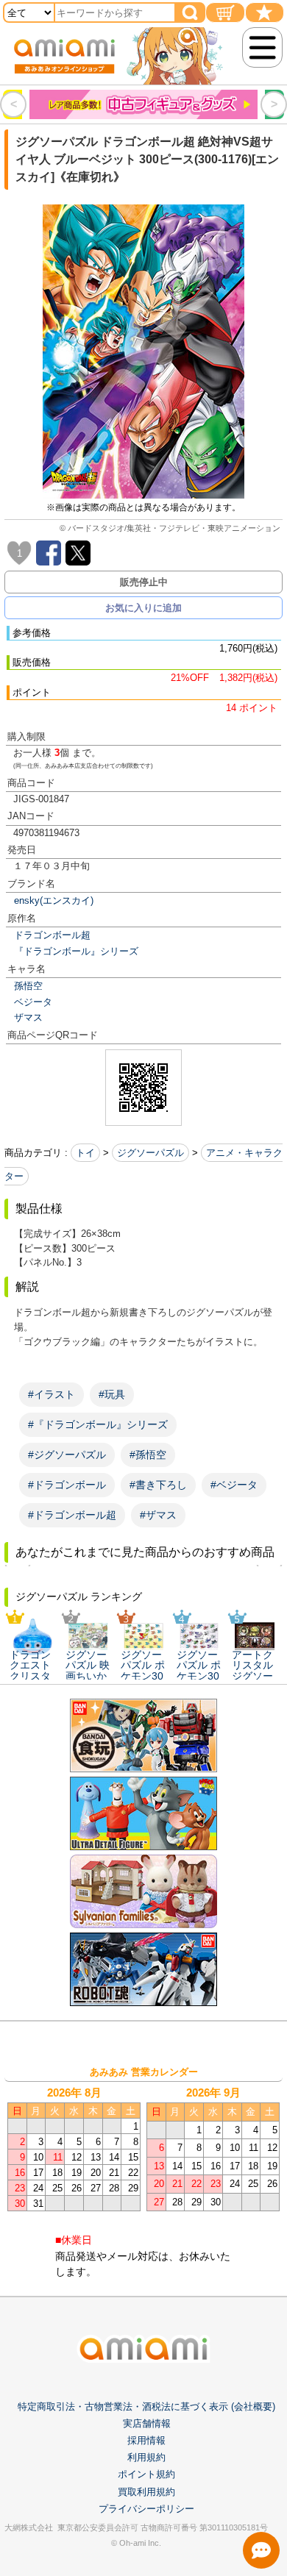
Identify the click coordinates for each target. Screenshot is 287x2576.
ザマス (28, 1017)
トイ (85, 1153)
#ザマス (158, 1515)
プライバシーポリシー (146, 2509)
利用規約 (146, 2457)
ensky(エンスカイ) (54, 900)
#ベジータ (234, 1485)
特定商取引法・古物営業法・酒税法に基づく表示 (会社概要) (146, 2406)
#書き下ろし (158, 1485)
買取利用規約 (146, 2492)
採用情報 (146, 2440)
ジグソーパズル (150, 1153)
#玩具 (112, 1394)
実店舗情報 (147, 2423)
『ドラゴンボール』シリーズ (76, 951)
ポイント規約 (146, 2474)
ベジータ (33, 1002)
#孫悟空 (148, 1455)
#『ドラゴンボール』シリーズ (98, 1424)
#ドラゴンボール (67, 1485)
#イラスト (52, 1394)
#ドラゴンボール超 (72, 1515)
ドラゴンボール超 (52, 935)
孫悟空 (28, 986)
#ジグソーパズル (67, 1455)
